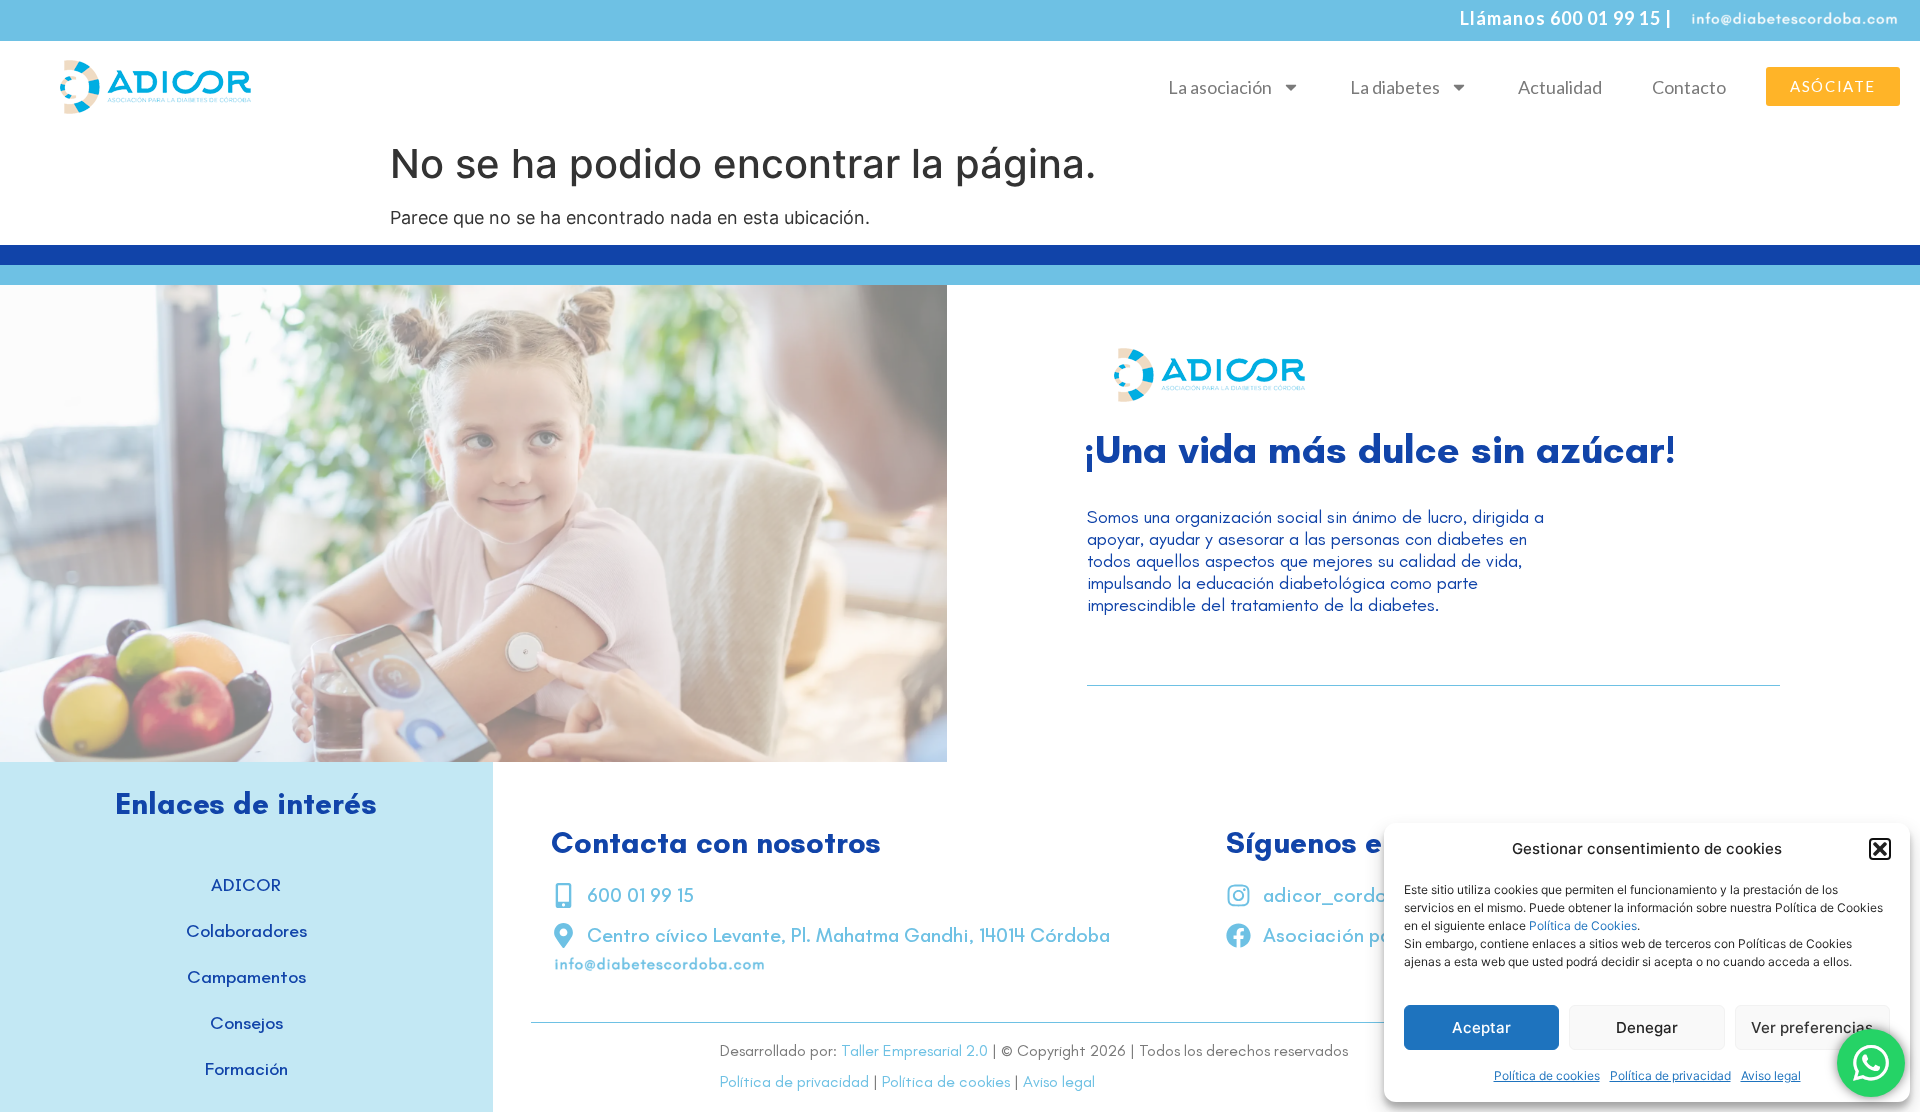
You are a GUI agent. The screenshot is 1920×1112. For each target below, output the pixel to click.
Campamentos (246, 977)
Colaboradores (246, 931)
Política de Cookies (1583, 925)
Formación (246, 1069)
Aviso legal (1771, 1075)
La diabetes (1395, 87)
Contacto (1689, 87)
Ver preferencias (1812, 1027)
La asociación (1220, 87)
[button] (1880, 849)
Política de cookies (1547, 1075)
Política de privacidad (1670, 1075)
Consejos (246, 1023)
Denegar (1647, 1027)
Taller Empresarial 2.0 (914, 1050)
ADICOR (246, 885)
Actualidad (1560, 87)
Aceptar (1481, 1027)
